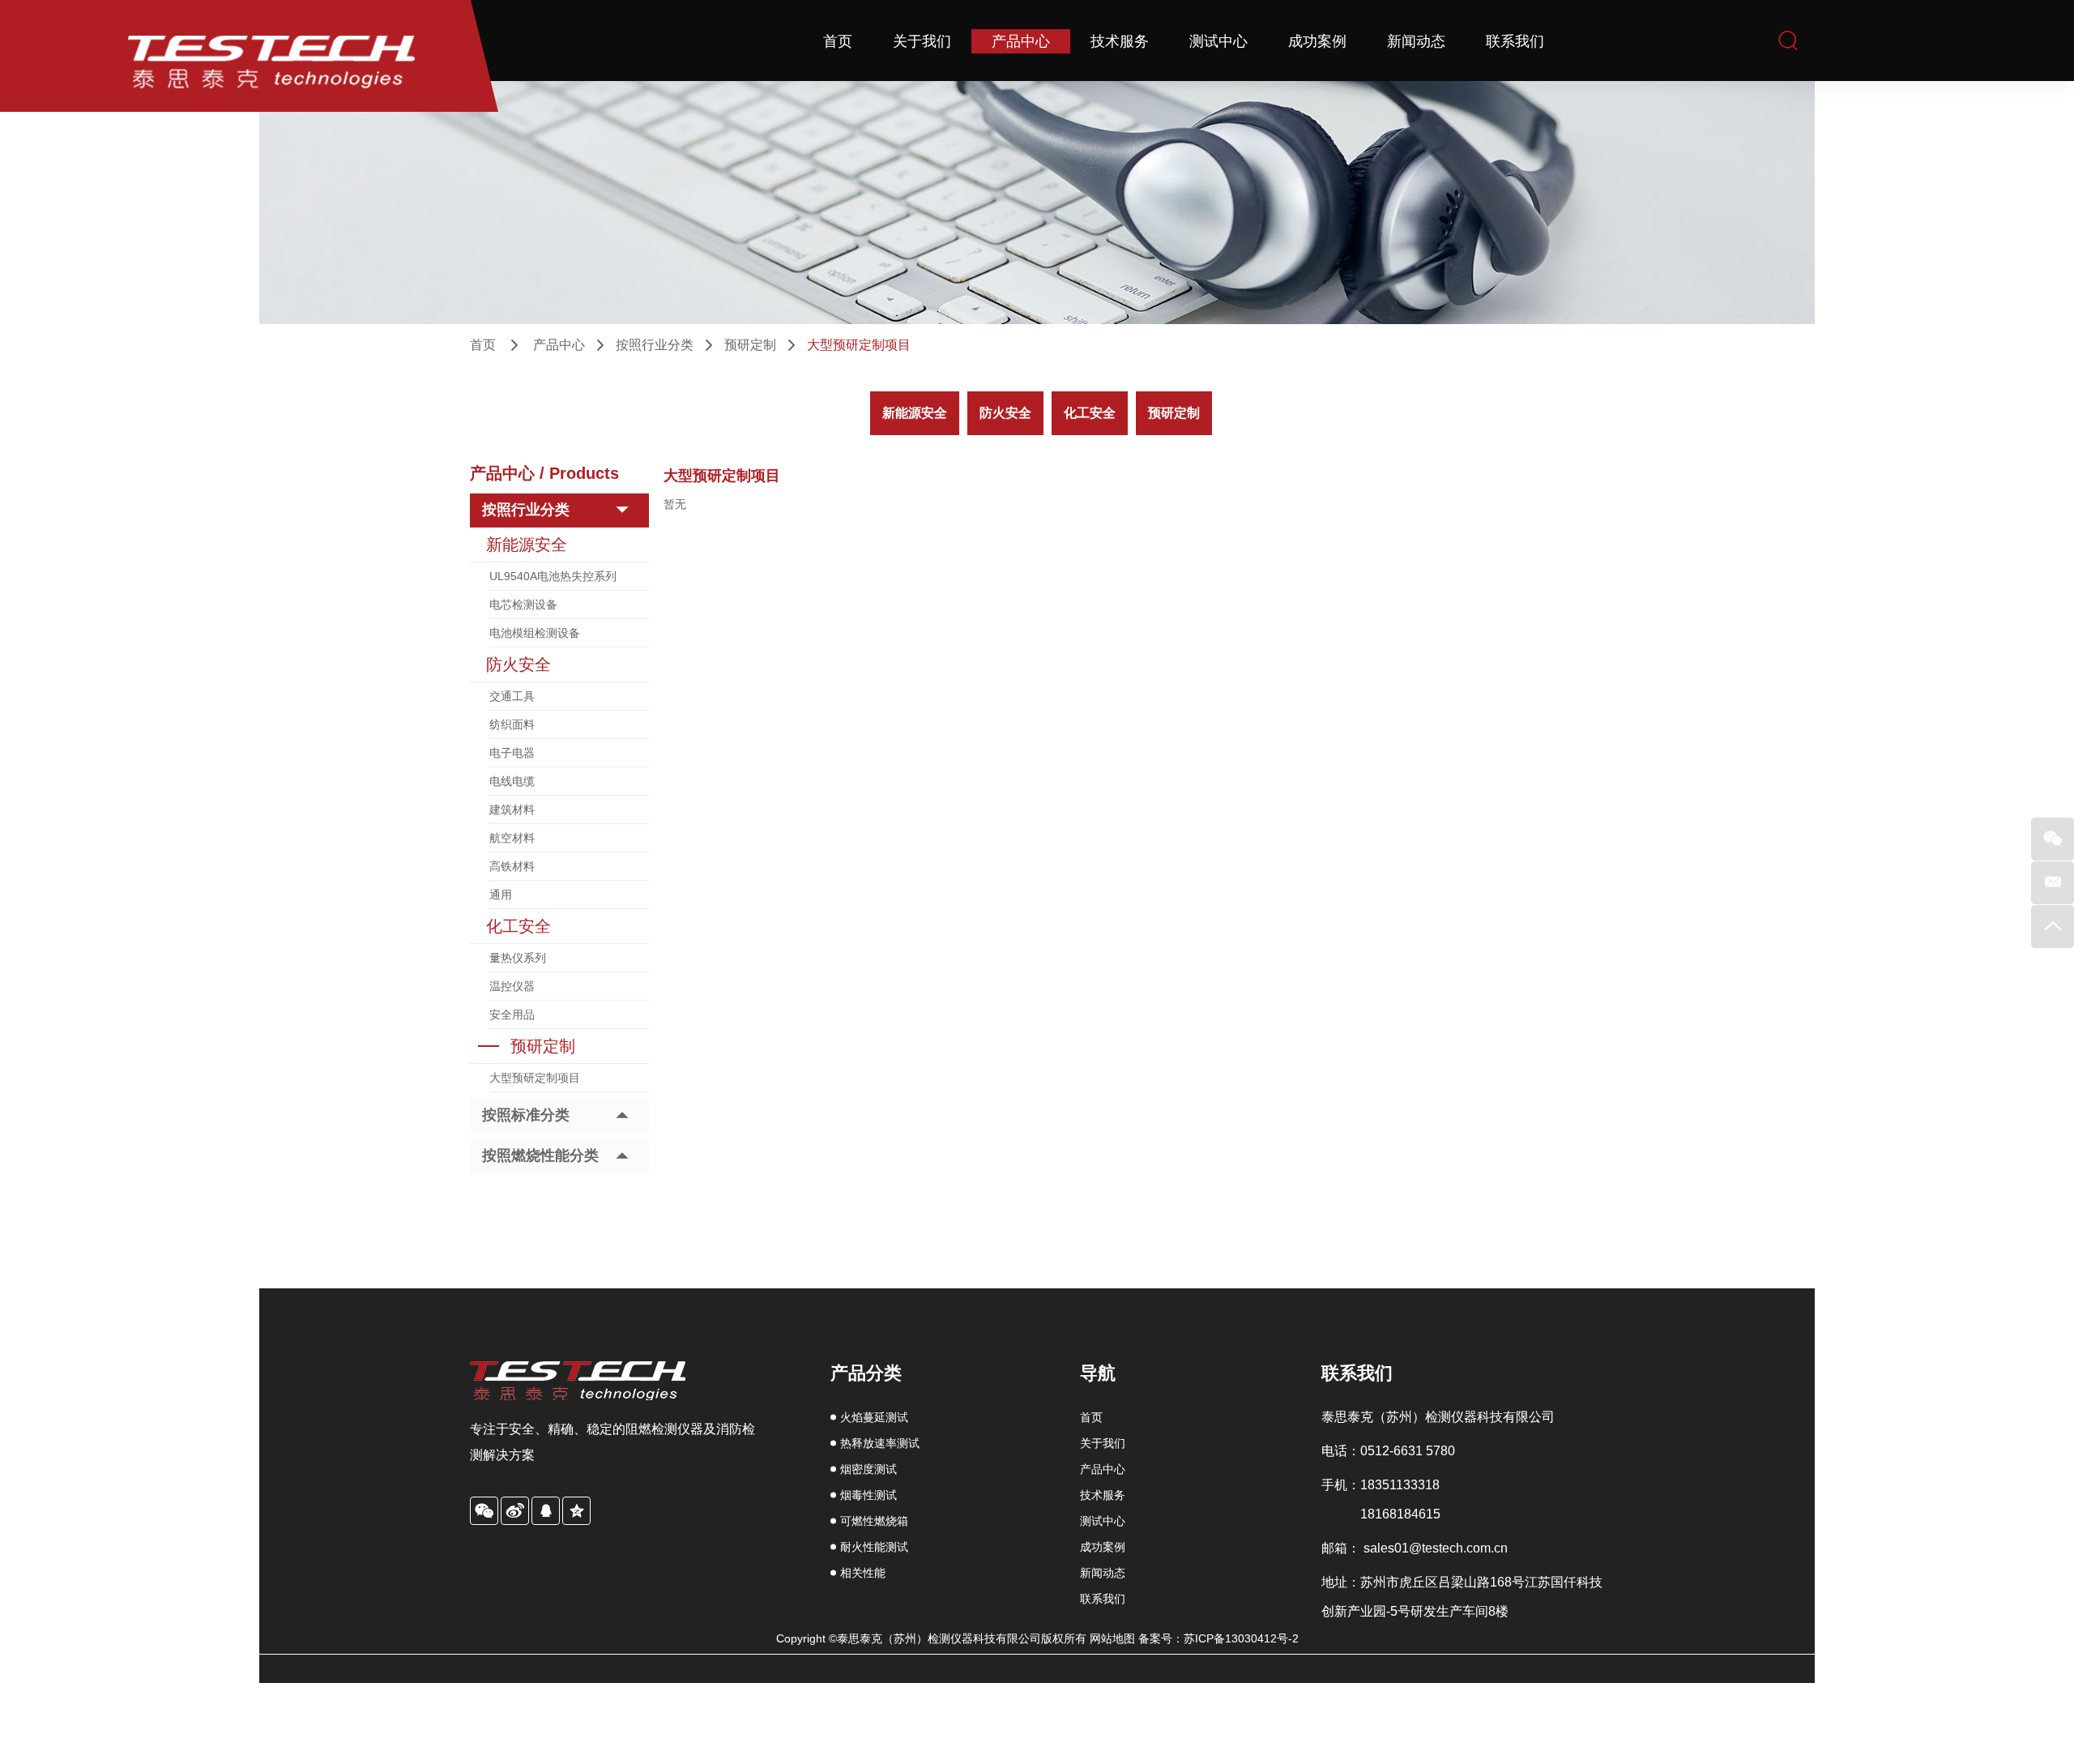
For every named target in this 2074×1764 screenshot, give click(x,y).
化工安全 (1090, 413)
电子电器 (512, 753)
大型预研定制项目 (535, 1078)
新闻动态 (1416, 41)
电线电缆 (512, 781)
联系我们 (1515, 41)
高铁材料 (512, 866)
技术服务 (1120, 41)
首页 (838, 41)
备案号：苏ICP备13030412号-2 (1218, 1638)
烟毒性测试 (868, 1495)
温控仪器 (512, 986)
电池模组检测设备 (535, 633)
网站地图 (1114, 1638)
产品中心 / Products (544, 473)
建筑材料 (512, 809)
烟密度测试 (868, 1469)
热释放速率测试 (880, 1443)
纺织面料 (512, 724)
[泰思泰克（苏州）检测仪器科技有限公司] (249, 56)
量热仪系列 (518, 958)
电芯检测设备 (523, 604)
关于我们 (922, 41)
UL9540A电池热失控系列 (553, 576)
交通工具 (512, 696)
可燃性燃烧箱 (874, 1521)
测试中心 (1218, 41)
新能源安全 (915, 413)
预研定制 (750, 345)
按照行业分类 (655, 345)
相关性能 (863, 1573)
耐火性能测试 (874, 1547)
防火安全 (1005, 413)
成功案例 (1317, 41)
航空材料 (512, 838)
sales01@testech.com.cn (1436, 1548)
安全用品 (512, 1014)
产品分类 (866, 1373)
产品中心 (1021, 41)
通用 (501, 895)
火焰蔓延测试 (874, 1417)
